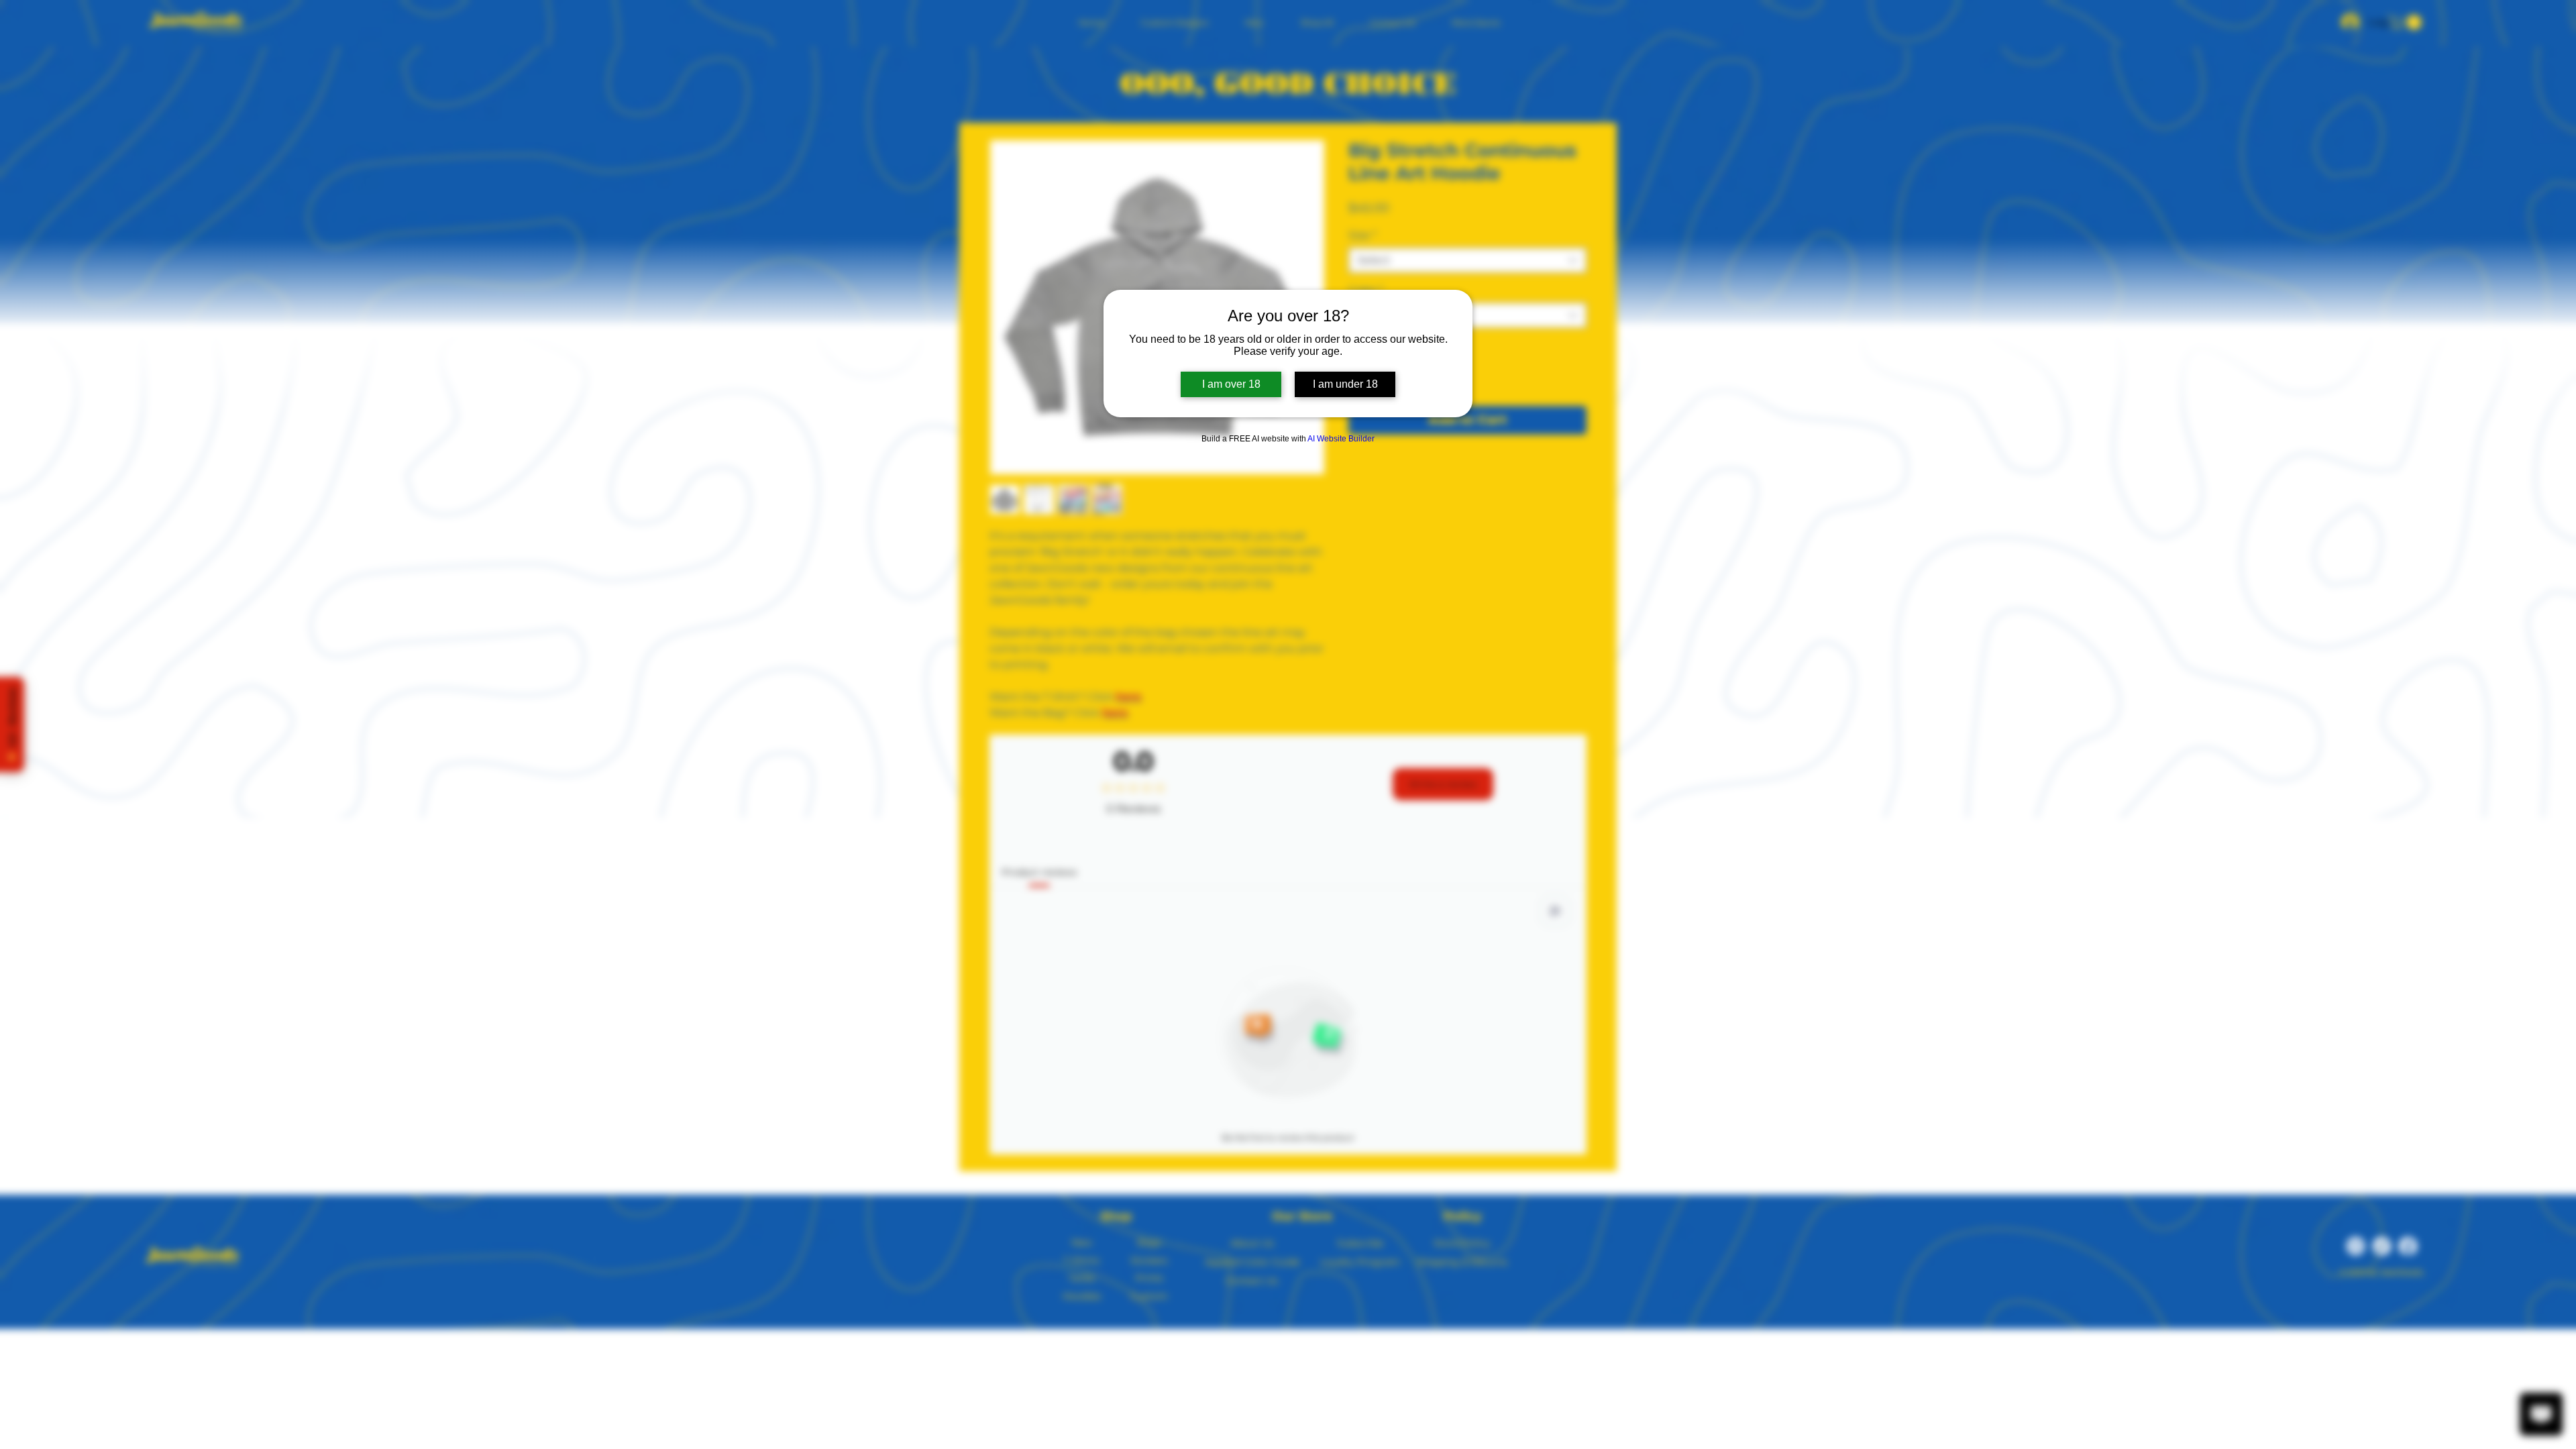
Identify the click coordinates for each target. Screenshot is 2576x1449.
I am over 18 (1231, 384)
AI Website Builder (1341, 439)
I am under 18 (1345, 384)
